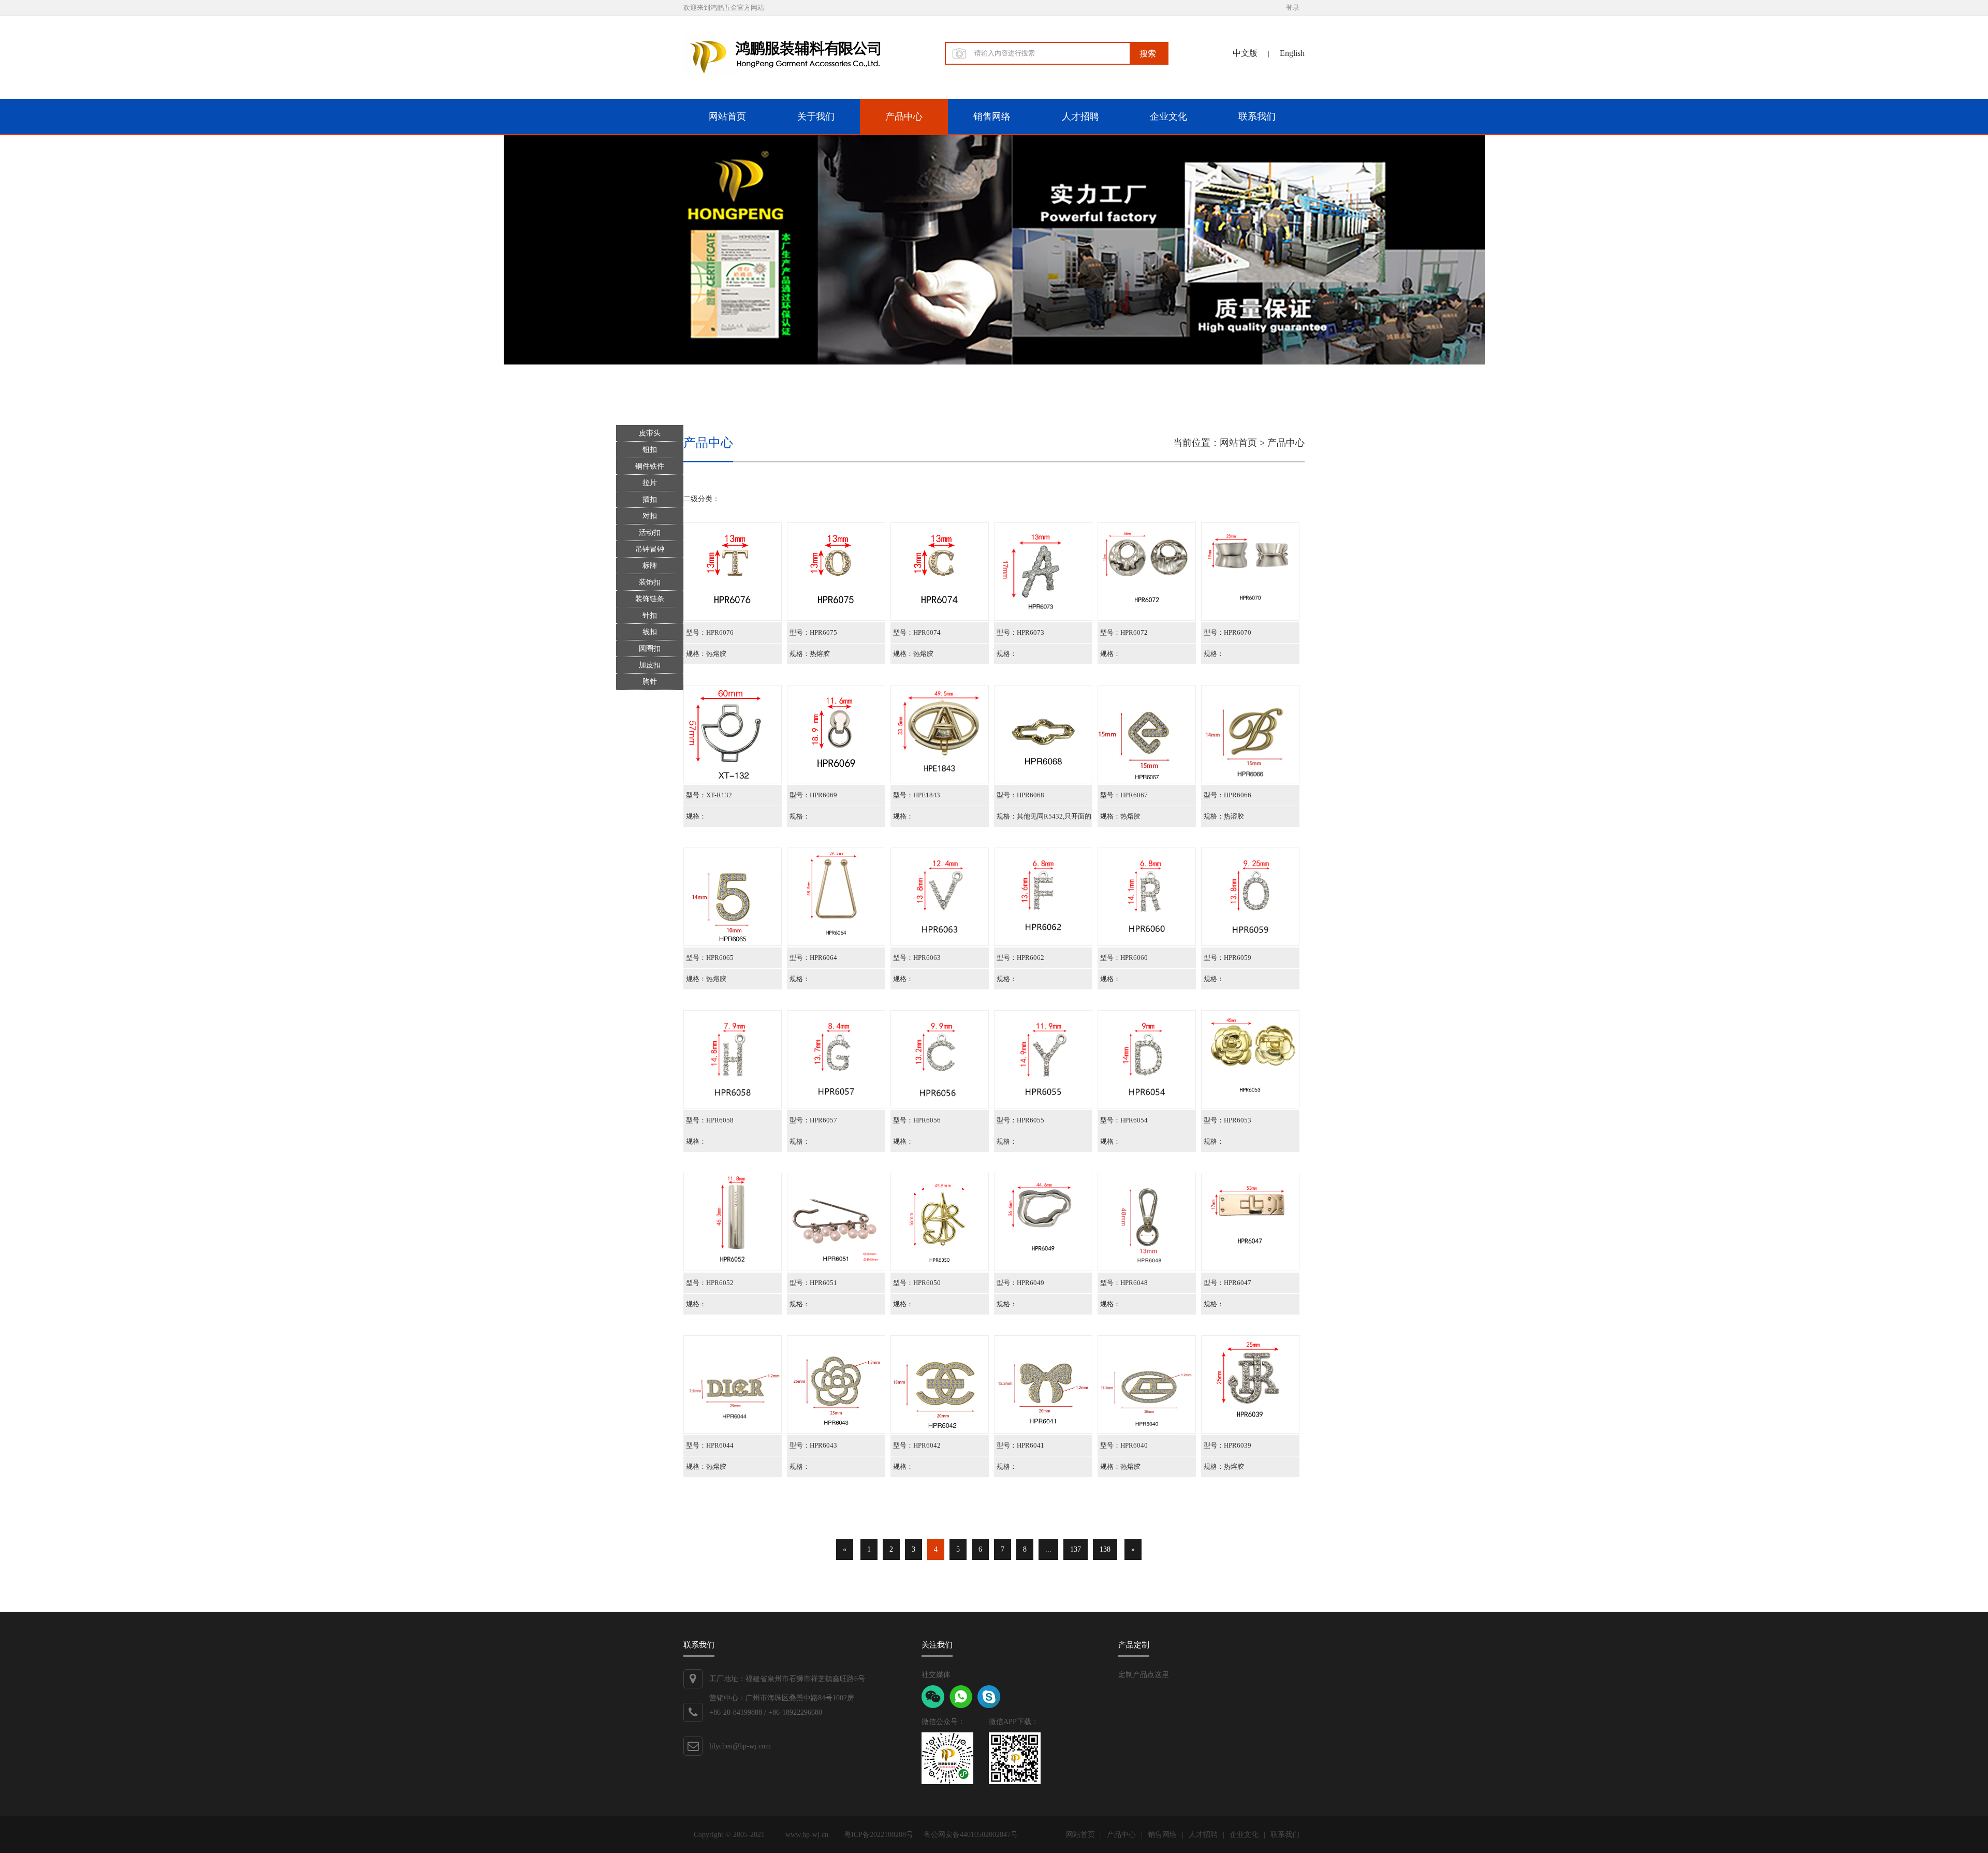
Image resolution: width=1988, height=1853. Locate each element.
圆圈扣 (650, 648)
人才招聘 (1080, 116)
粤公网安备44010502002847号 (971, 1835)
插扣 (650, 499)
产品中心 (904, 116)
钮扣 (650, 450)
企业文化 (1168, 116)
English (1292, 53)
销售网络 (992, 116)
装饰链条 (650, 599)
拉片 (650, 483)
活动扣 (650, 532)
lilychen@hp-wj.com (740, 1746)
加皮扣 (650, 665)
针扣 (650, 615)
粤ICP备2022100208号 (879, 1835)
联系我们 (1257, 116)
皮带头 (650, 433)
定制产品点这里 (1144, 1675)
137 (1076, 1549)
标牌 (650, 566)
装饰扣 (650, 582)
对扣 (650, 516)
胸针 (650, 682)
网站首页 (727, 116)
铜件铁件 (650, 466)
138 (1105, 1549)
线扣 (650, 632)
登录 (1293, 8)
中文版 (1245, 53)
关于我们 (816, 116)
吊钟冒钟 (650, 549)
